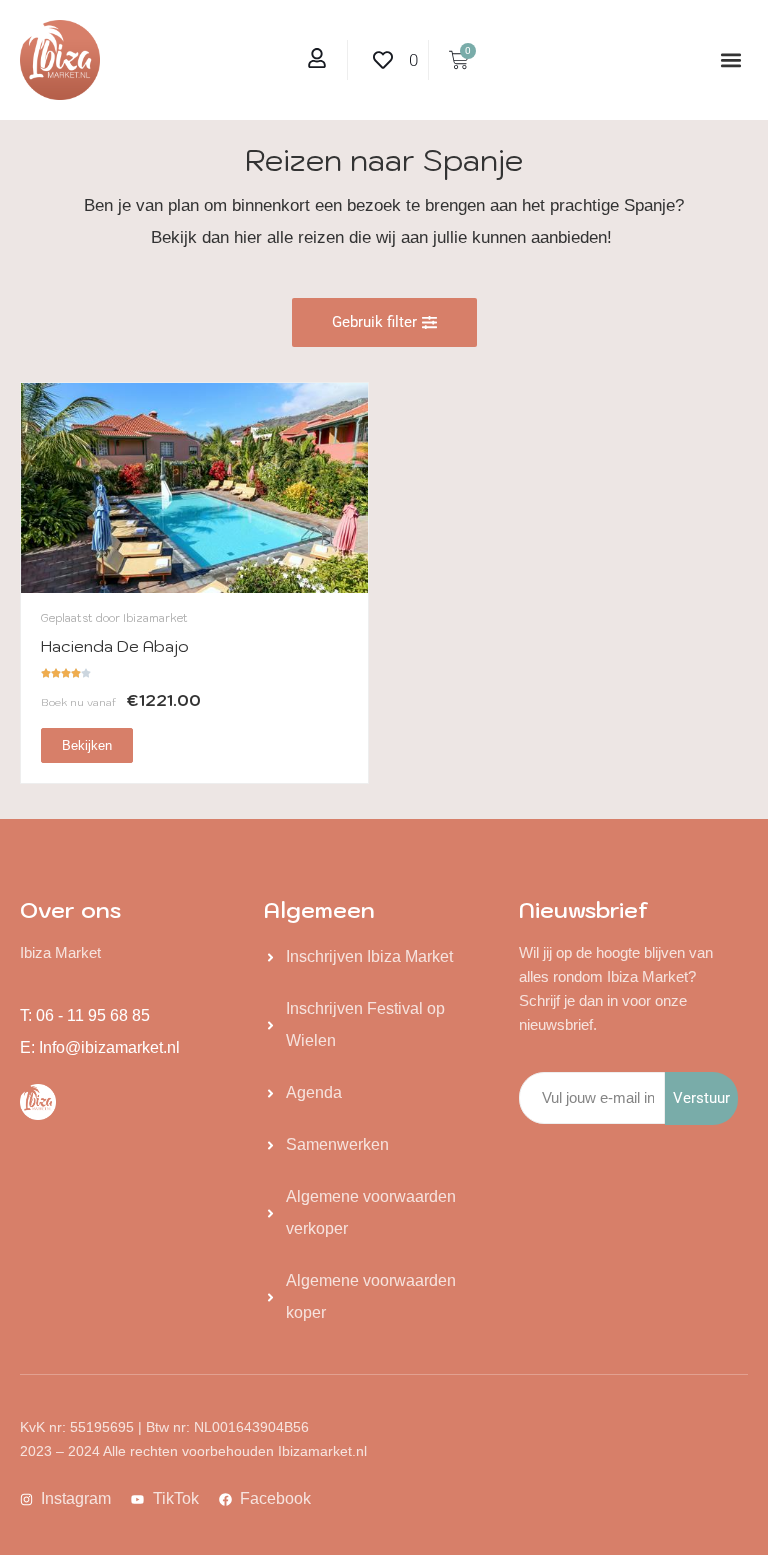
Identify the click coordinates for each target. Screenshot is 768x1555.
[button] (731, 60)
